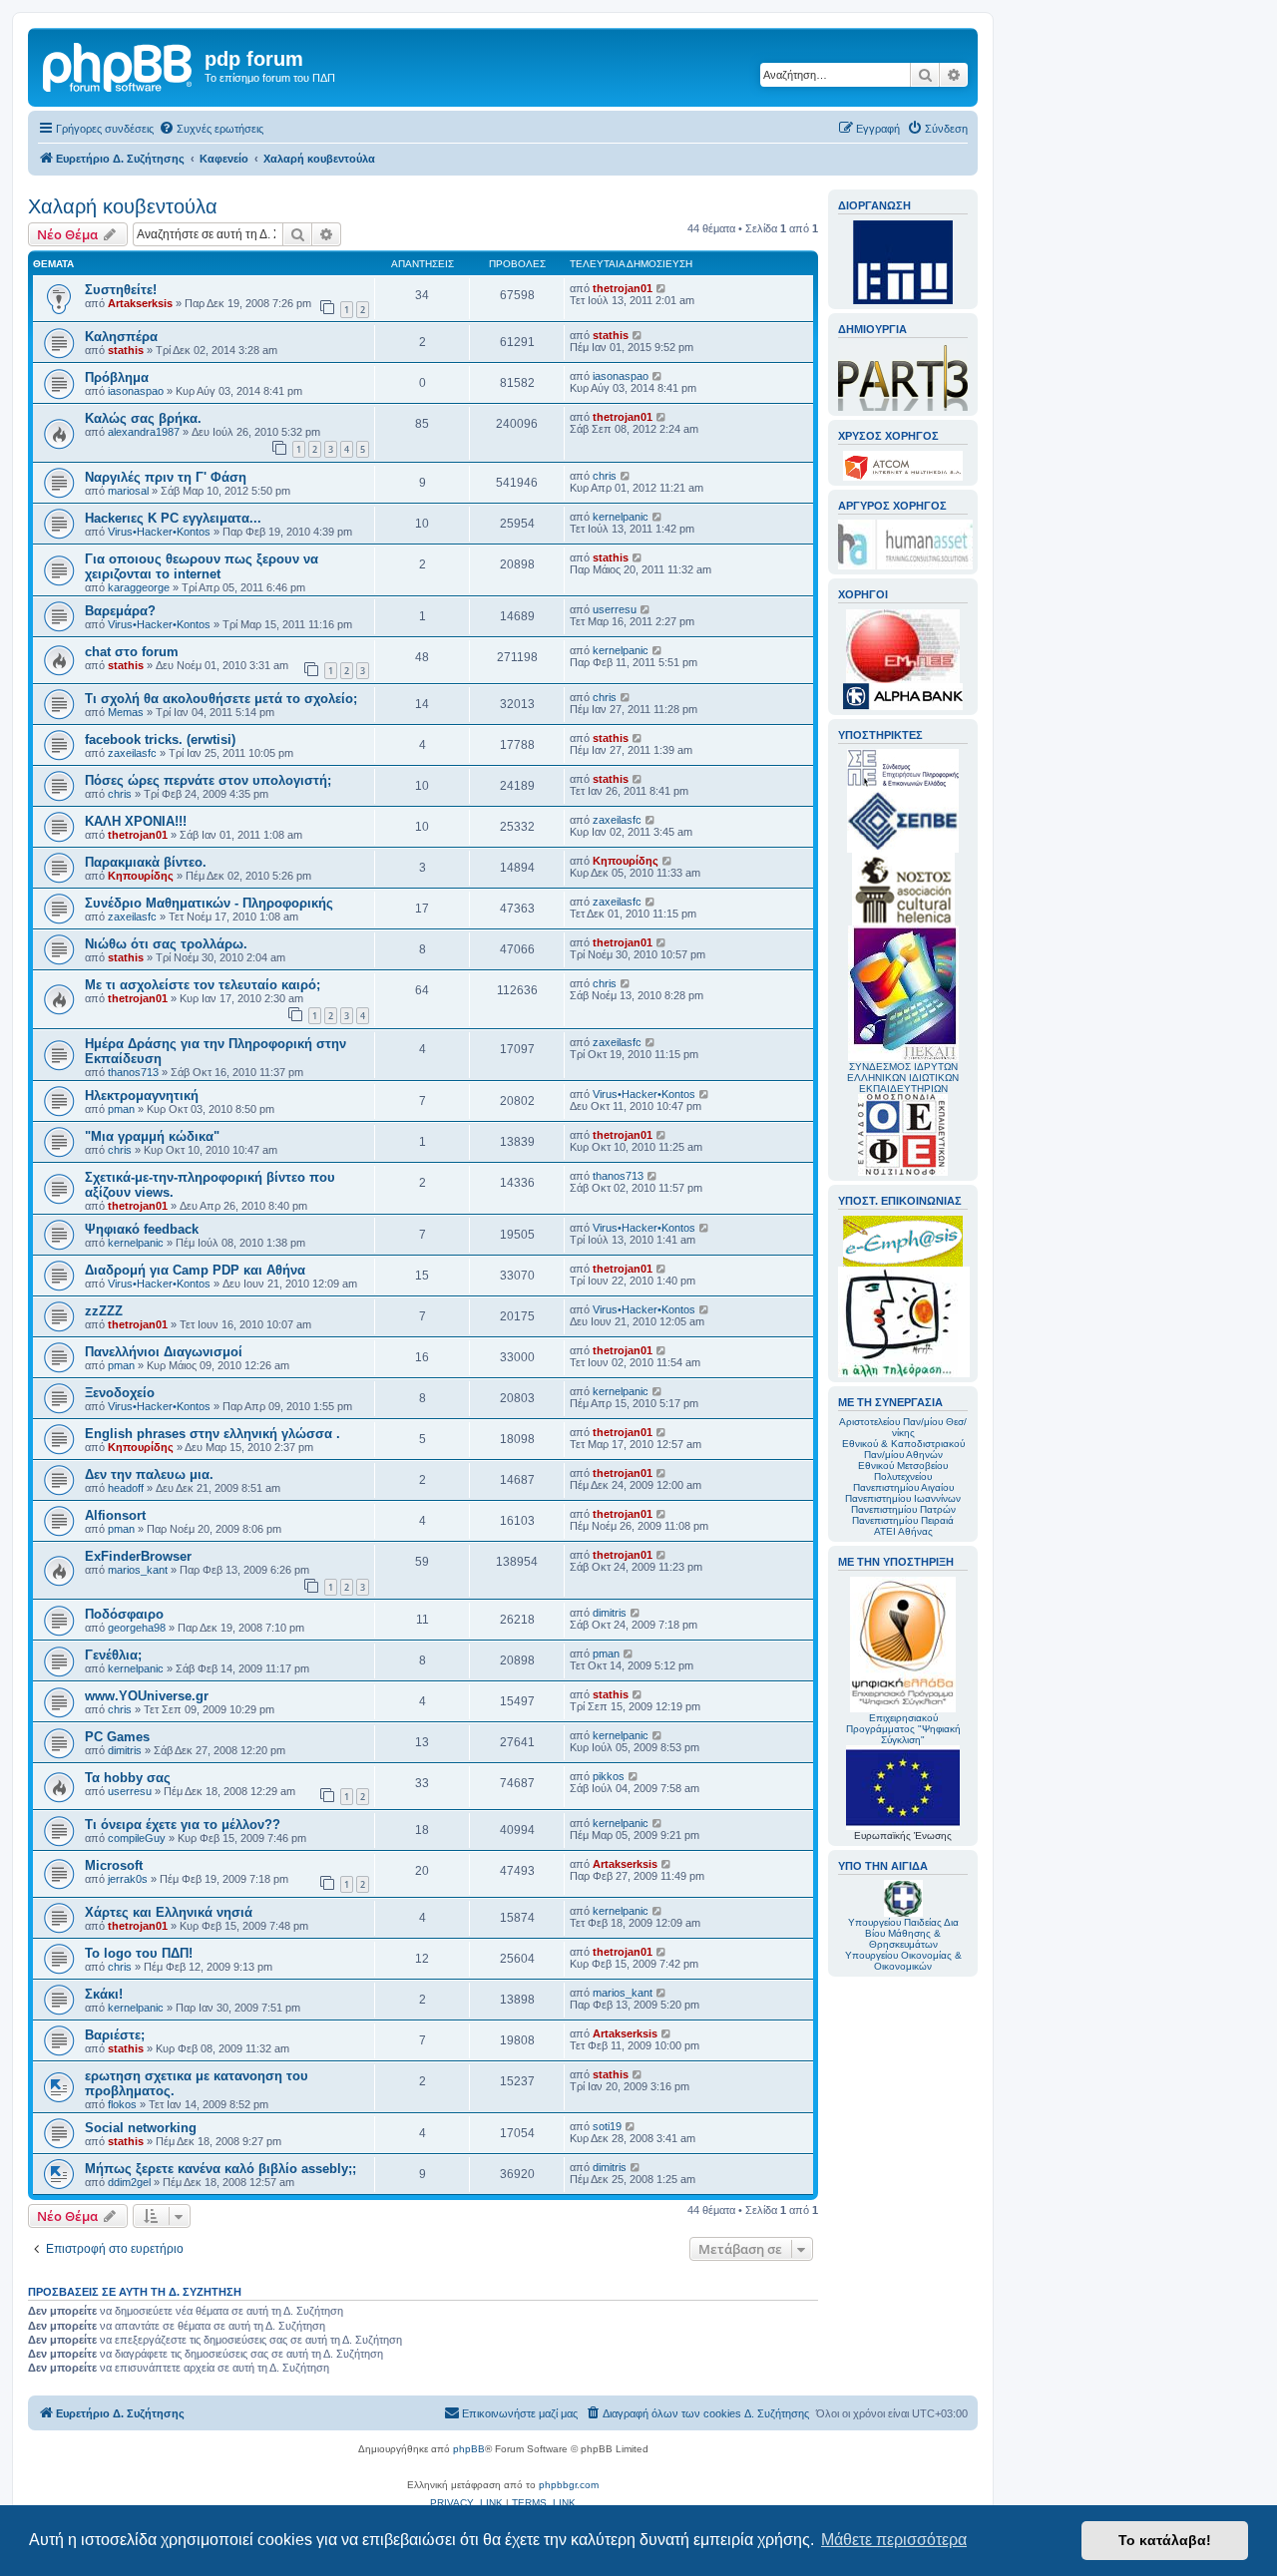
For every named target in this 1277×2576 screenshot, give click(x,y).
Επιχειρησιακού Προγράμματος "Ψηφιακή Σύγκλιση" (903, 1729)
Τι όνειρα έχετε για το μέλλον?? (183, 1825)
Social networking (141, 2128)
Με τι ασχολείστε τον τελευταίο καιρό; (203, 985)
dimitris (610, 1613)
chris (605, 476)
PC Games (117, 1737)
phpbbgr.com (569, 2485)
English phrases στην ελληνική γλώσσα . (213, 1434)
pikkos (609, 1776)
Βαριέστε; (115, 2035)
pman (121, 1109)
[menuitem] (211, 129)
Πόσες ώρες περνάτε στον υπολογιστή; (208, 780)
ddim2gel (129, 2182)
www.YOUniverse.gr (147, 1696)
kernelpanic (621, 517)
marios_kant (138, 1570)
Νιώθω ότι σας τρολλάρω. (166, 944)
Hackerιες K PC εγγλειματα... (173, 518)
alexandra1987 (144, 432)
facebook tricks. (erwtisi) (160, 739)
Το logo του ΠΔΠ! (139, 1953)
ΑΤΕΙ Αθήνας (903, 1531)
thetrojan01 (623, 288)
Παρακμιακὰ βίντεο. (146, 862)
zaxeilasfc (132, 753)
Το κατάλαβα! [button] (1165, 2540)
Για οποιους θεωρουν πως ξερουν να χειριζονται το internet (202, 566)
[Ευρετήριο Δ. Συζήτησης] (119, 65)
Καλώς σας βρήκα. (143, 418)
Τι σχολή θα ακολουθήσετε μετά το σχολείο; (221, 699)
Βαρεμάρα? (120, 611)
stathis (126, 350)
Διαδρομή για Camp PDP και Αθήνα (195, 1270)
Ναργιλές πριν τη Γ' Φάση (166, 477)
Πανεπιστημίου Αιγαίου (903, 1487)
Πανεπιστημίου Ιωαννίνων (903, 1498)
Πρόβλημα (117, 377)
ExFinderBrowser (138, 1556)
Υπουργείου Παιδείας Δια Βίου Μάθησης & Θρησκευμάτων (903, 1933)
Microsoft (114, 1865)
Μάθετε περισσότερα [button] (894, 2540)
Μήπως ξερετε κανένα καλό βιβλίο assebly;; (220, 2169)
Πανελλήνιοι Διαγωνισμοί (164, 1352)
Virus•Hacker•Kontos (159, 532)
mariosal (128, 491)
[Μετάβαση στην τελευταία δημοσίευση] (662, 288)
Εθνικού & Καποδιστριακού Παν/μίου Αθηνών (903, 1449)
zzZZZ (104, 1311)
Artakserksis (140, 303)
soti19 (607, 2126)
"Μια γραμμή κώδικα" (152, 1136)
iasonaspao (136, 391)
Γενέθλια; (113, 1655)
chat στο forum (132, 652)
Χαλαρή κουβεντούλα (123, 206)
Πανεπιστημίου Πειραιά (903, 1520)
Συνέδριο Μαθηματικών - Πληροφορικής (209, 903)
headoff (126, 1488)
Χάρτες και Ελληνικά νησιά (169, 1912)
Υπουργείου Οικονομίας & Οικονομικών (903, 1961)
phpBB (469, 2449)
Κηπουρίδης (141, 876)
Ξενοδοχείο (120, 1393)
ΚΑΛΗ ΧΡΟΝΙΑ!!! (136, 821)
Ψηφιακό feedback (142, 1229)
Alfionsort (115, 1515)
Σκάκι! (104, 1994)
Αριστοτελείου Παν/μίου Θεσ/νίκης (903, 1427)
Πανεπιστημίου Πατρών (903, 1509)
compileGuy (137, 1838)
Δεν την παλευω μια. (149, 1474)
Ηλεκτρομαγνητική (142, 1096)
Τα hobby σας (128, 1778)
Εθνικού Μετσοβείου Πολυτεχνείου (903, 1471)
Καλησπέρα (121, 337)
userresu (615, 609)
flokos (122, 2104)
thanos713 (133, 1072)
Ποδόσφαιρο (124, 1614)
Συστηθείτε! (121, 290)
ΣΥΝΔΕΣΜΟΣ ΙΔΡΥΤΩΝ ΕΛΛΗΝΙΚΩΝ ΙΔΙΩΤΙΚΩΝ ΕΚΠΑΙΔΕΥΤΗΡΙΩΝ (903, 1078)
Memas (126, 712)
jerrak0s (128, 1879)
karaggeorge (139, 587)
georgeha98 (137, 1628)
